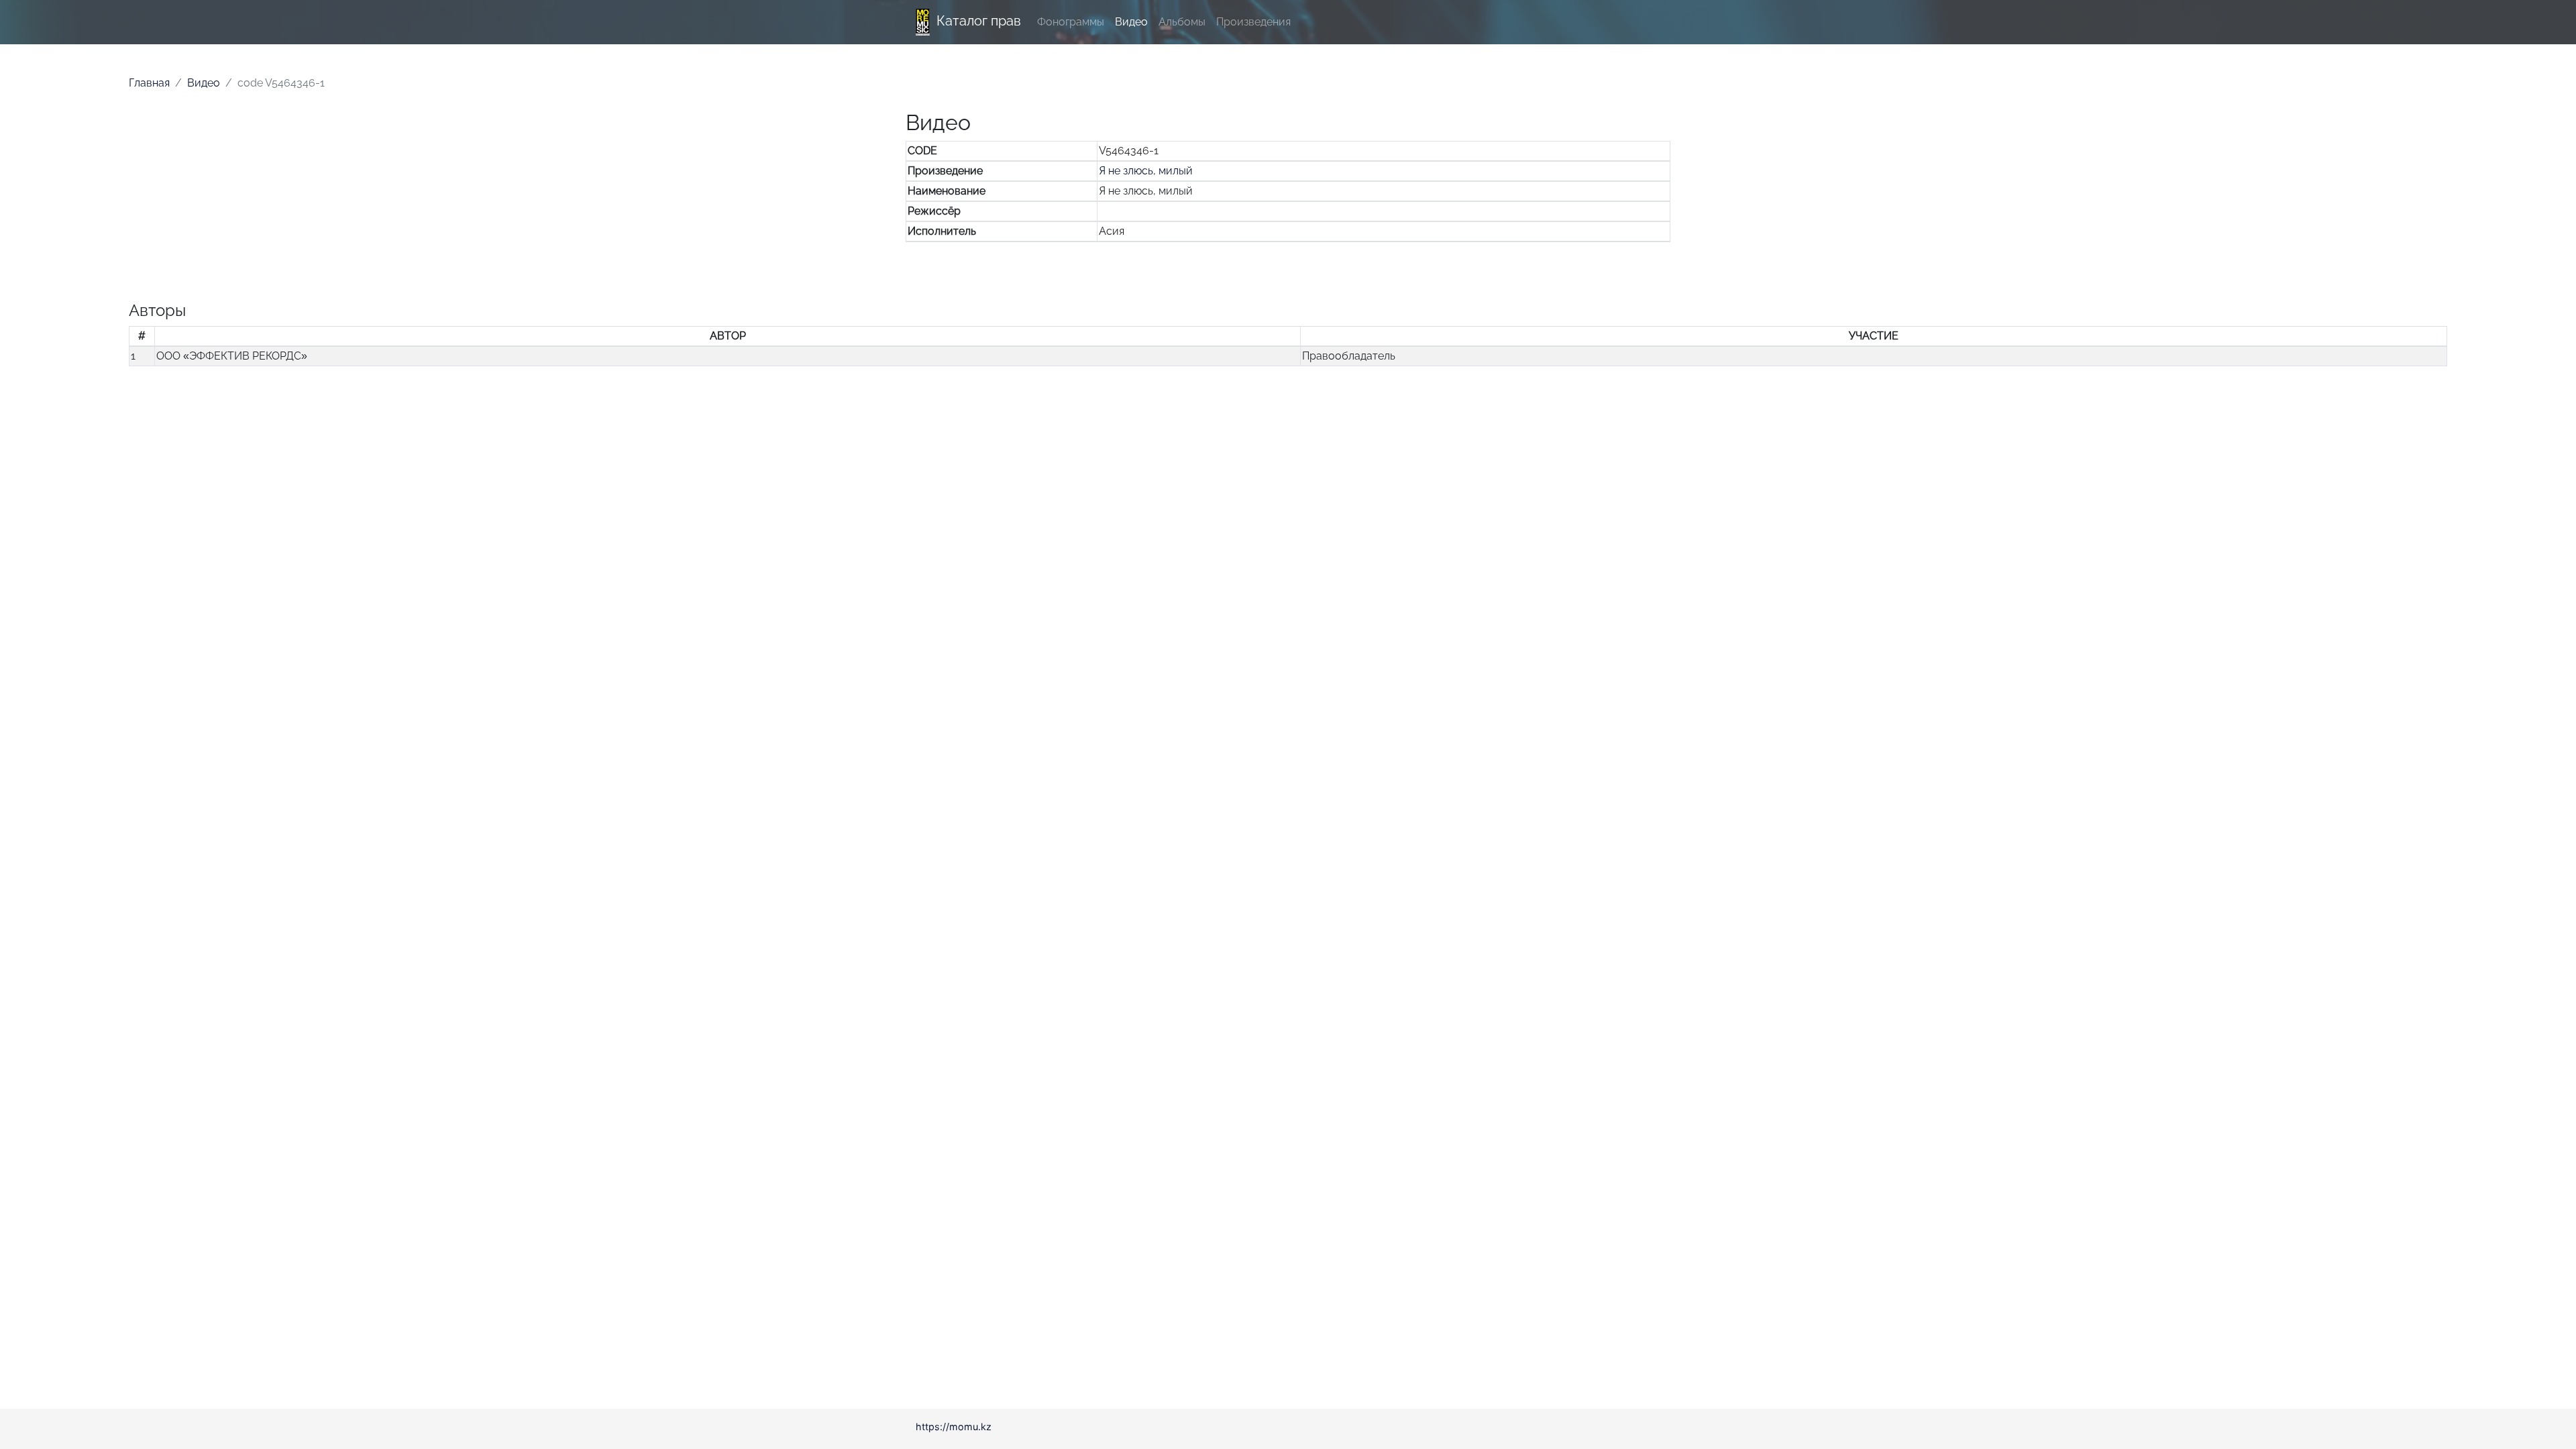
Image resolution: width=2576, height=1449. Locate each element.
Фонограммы (1071, 22)
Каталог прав (979, 21)
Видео (1131, 22)
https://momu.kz (954, 1427)
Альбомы (1182, 22)
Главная (149, 83)
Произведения (1253, 22)
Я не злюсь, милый (1146, 171)
